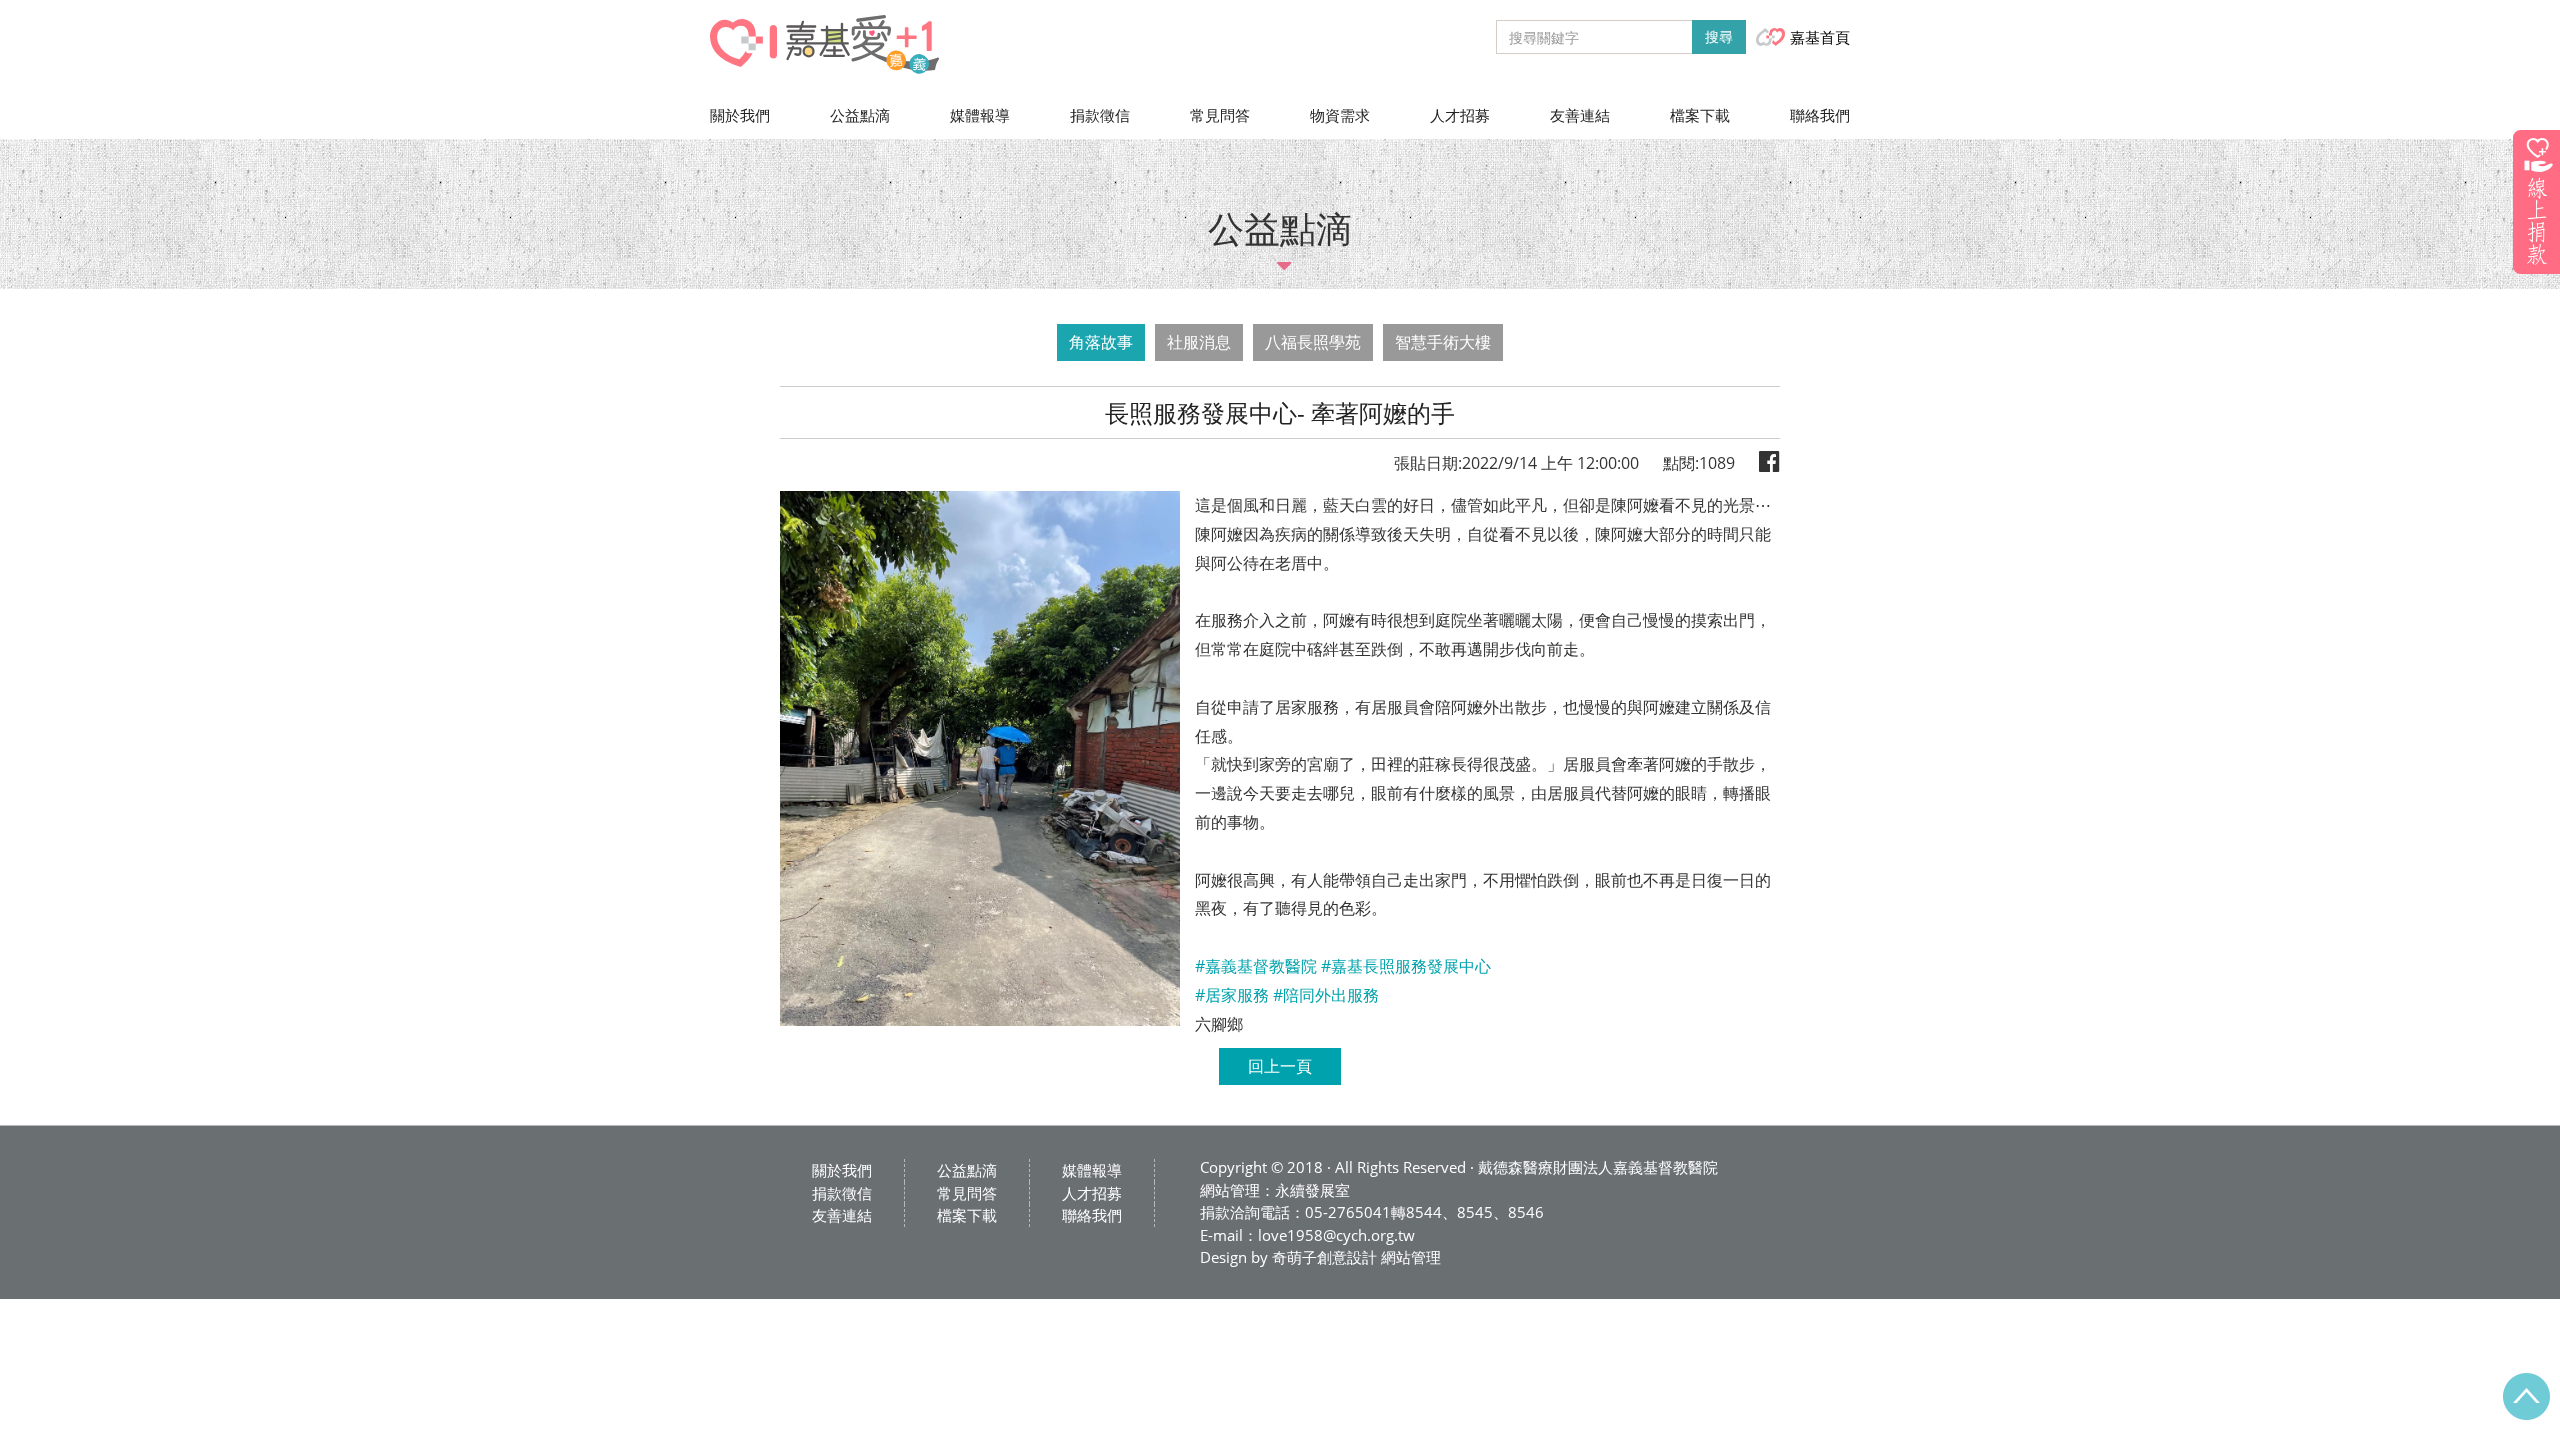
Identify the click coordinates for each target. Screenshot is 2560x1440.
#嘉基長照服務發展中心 (1406, 966)
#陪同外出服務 (1326, 995)
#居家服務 (1232, 995)
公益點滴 (860, 115)
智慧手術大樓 (1443, 342)
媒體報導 (980, 115)
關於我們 (740, 115)
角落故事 (1101, 342)
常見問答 (1220, 115)
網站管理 (1411, 1257)
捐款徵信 (1100, 115)
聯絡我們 (1820, 115)
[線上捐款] (2536, 202)
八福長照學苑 (1313, 342)
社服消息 (1199, 342)
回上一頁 (1280, 1066)
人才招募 (1460, 115)
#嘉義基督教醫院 (1256, 966)
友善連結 (1580, 115)
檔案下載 (1700, 115)
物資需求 (1340, 115)
